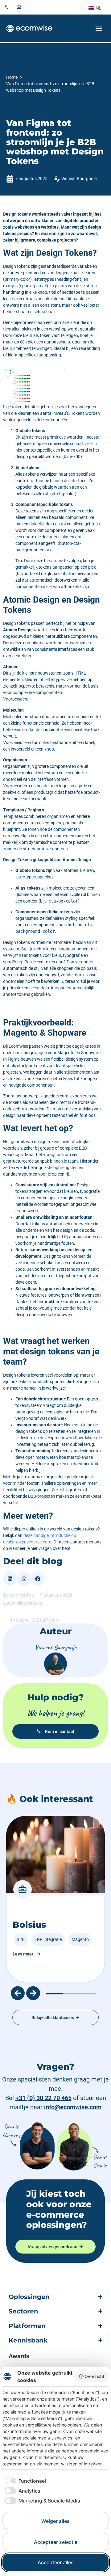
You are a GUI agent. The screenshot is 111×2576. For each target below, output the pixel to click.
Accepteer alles (56, 2562)
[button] (10, 1579)
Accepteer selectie (56, 2542)
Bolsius (29, 1925)
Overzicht (94, 2376)
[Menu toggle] (99, 29)
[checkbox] (24, 2481)
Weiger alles (55, 2521)
